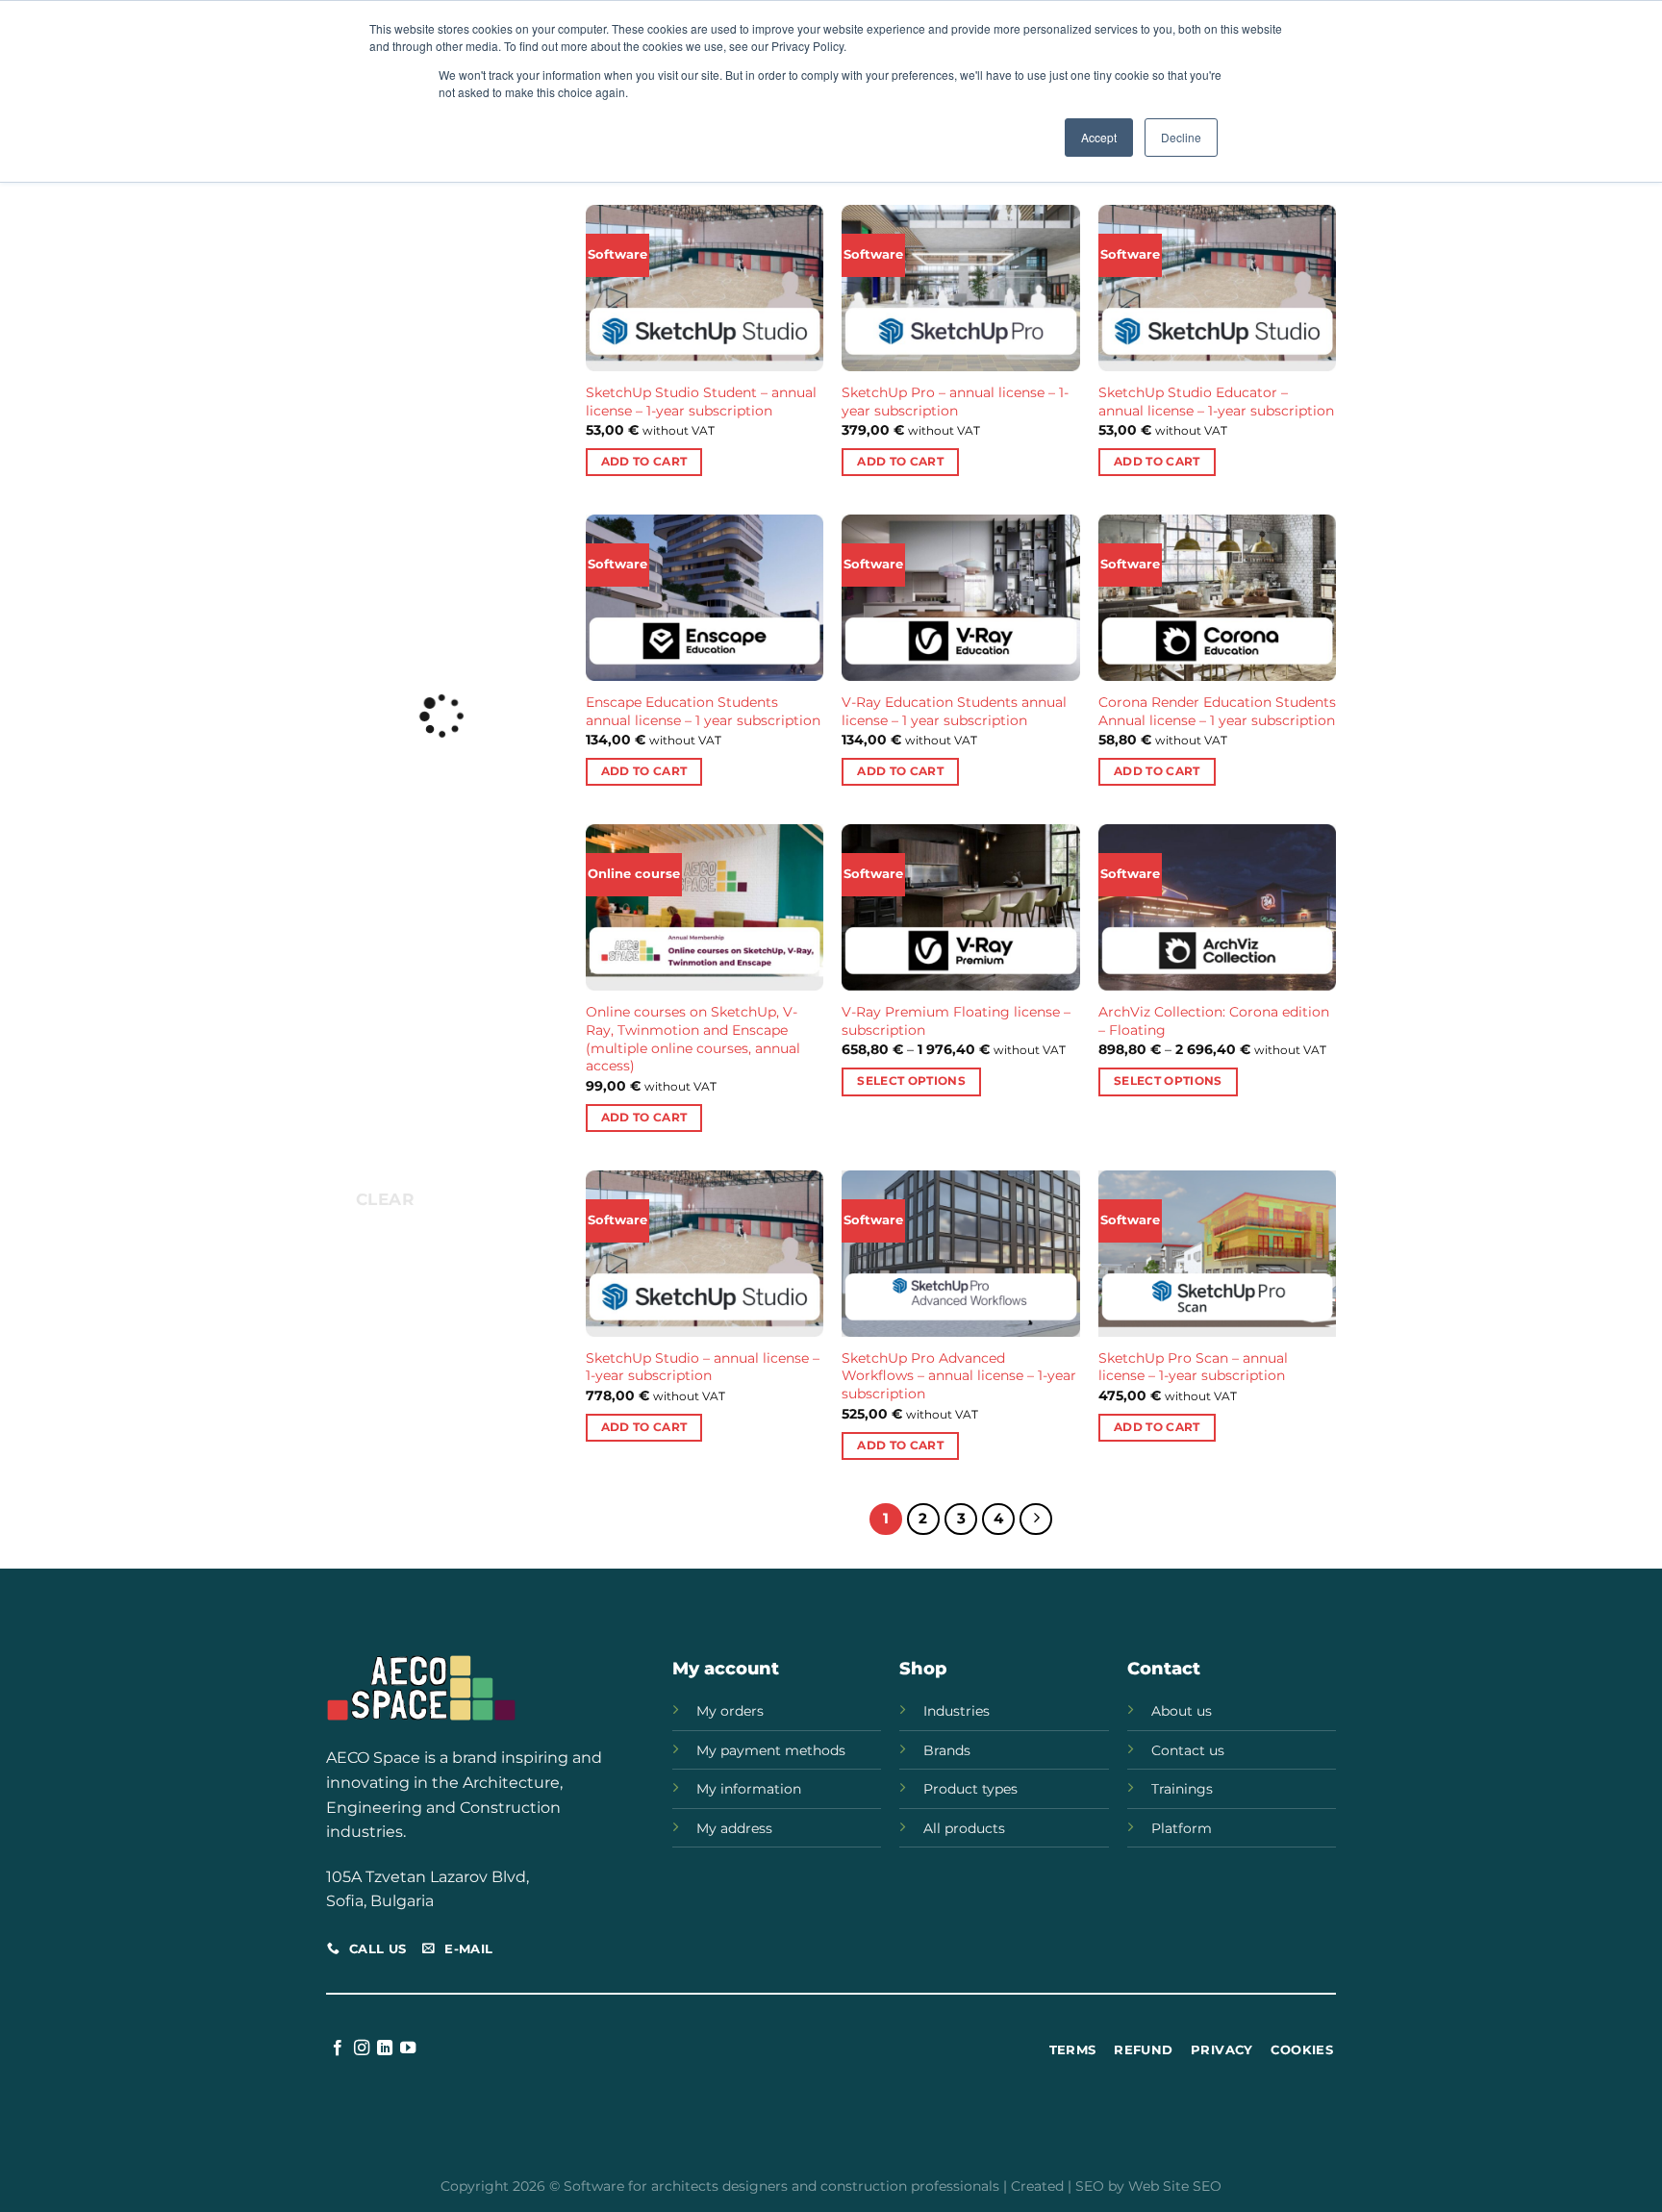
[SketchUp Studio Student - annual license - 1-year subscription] (705, 288)
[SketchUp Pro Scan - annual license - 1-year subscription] (1217, 1254)
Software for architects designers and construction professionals (781, 2186)
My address (734, 1828)
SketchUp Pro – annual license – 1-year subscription (955, 402)
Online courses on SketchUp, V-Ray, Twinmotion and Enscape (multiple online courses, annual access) (693, 1039)
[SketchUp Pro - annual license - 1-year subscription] (960, 288)
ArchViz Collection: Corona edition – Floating (1214, 1021)
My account (726, 1669)
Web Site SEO (1175, 2186)
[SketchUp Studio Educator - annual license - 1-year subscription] (1217, 288)
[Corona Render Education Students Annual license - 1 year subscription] (1217, 598)
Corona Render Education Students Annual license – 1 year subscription (1217, 711)
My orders (730, 1711)
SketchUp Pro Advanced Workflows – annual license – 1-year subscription (959, 1376)
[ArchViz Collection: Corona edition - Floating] (1217, 907)
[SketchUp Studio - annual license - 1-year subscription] (705, 1254)
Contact (1164, 1669)
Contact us (1188, 1750)
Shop (923, 1669)
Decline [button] (1181, 137)
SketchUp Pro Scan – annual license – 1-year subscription (1193, 1367)
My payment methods (771, 1750)
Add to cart (644, 462)
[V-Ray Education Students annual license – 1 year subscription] (960, 598)
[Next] (1036, 1520)
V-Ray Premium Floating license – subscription (956, 1021)
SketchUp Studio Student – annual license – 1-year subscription (701, 402)
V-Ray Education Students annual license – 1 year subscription (954, 711)
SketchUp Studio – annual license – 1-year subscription (703, 1367)
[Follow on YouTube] (408, 2049)
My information (749, 1789)
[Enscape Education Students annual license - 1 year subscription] (705, 598)
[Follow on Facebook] (338, 2049)
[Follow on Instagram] (362, 2049)
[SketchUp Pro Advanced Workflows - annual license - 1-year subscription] (960, 1254)
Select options (911, 1081)
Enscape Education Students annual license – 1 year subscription (703, 711)
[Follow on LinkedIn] (385, 2049)
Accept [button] (1099, 137)
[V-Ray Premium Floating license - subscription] (960, 907)
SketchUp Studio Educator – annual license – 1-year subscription (1216, 402)
